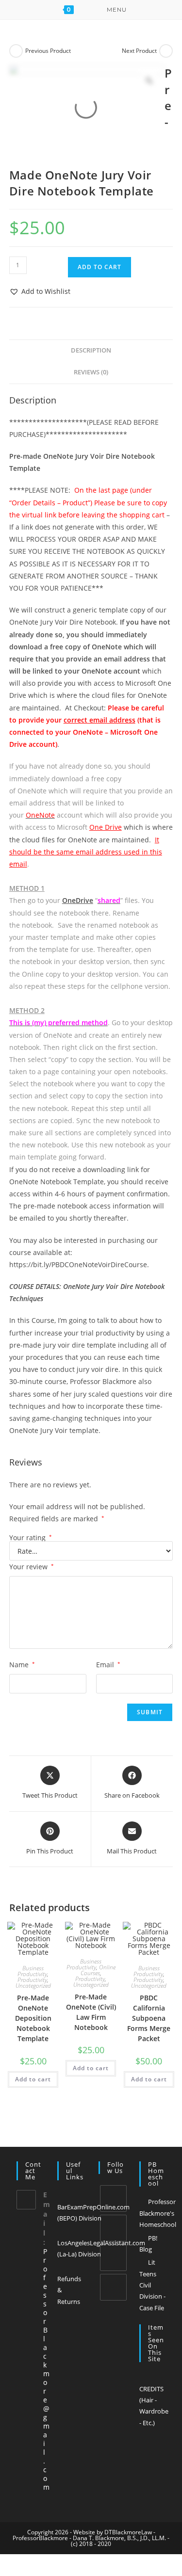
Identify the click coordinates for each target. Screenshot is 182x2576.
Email (108, 1665)
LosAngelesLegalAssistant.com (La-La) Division (101, 2248)
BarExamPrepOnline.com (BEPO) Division (93, 2213)
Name (22, 1665)
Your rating (31, 1538)
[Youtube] (113, 2287)
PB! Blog (148, 2244)
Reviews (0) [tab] (91, 372)
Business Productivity (32, 1971)
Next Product (139, 51)
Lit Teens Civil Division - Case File (152, 2285)
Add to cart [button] (33, 2079)
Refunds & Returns (69, 2290)
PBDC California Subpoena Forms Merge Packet (149, 2018)
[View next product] (166, 51)
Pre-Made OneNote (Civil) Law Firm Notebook (91, 2012)
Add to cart (99, 267)
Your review (32, 1567)
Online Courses (98, 1970)
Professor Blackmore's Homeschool (158, 2213)
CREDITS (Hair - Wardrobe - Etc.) (154, 2406)
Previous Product (48, 51)
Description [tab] (91, 350)
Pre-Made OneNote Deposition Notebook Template (33, 2018)
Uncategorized (33, 1986)
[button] (40, 291)
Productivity (32, 1980)
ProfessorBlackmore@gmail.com (46, 2369)
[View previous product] (16, 51)
